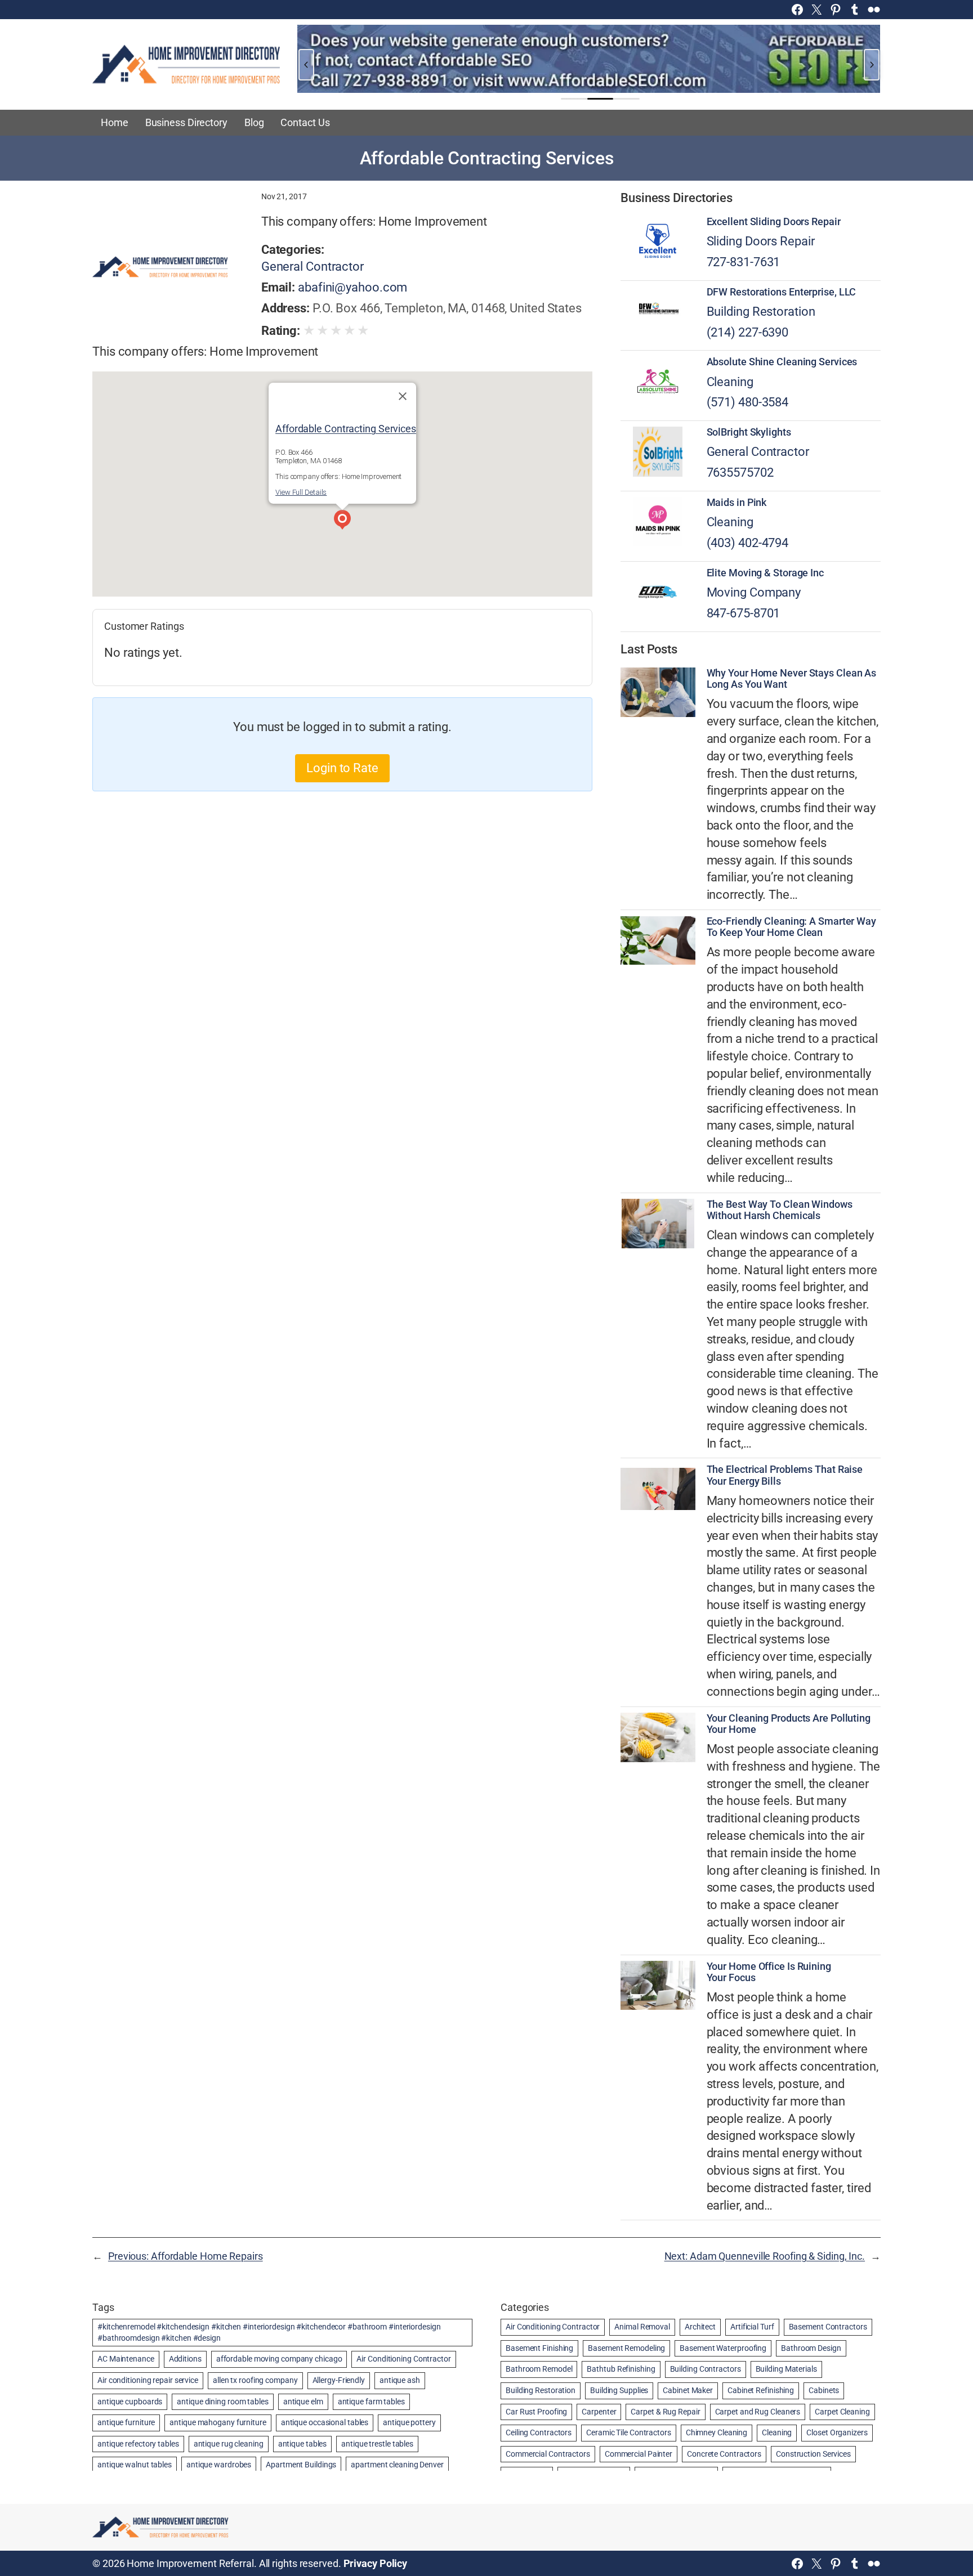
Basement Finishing (539, 2348)
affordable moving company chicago (279, 2359)
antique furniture (126, 2422)
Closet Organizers (837, 2432)
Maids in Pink (737, 503)
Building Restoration (761, 312)
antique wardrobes (219, 2465)
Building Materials (786, 2369)
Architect (700, 2327)
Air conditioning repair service (148, 2380)
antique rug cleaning (229, 2444)
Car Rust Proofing (536, 2412)
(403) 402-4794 (748, 543)
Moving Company (754, 592)
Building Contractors (706, 2369)
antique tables (303, 2444)
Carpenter (599, 2412)
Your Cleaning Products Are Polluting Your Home (789, 1724)
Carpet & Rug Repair (665, 2412)
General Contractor (313, 266)
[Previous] (306, 65)
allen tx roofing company (255, 2380)
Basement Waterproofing (723, 2348)
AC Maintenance (126, 2359)
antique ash (400, 2380)
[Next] (872, 65)
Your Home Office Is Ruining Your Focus (769, 1972)
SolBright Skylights (749, 432)
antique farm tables (371, 2402)
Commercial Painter (639, 2454)
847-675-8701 (744, 613)
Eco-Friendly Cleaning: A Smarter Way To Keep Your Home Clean (791, 927)
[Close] (403, 396)
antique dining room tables (222, 2402)
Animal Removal (642, 2327)
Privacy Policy (376, 2563)
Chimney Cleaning (717, 2432)
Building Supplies (619, 2390)
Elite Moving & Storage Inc (765, 573)
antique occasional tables (325, 2422)
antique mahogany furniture (218, 2422)
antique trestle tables (377, 2444)
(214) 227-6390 (748, 332)
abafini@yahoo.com (352, 287)
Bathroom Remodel (539, 2369)
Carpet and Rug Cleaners (758, 2412)
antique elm (303, 2402)
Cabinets (824, 2390)
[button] (342, 521)
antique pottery (409, 2422)
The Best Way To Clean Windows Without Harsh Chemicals (780, 1210)
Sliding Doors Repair (761, 241)
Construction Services (813, 2454)
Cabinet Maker (688, 2390)
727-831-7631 (744, 262)
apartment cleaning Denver (397, 2465)
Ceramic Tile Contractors (629, 2432)
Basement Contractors (828, 2327)
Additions (185, 2359)
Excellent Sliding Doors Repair (774, 222)
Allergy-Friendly (339, 2380)
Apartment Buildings (301, 2465)
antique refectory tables (138, 2444)
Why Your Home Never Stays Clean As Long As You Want (792, 679)
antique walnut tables (135, 2465)
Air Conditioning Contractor (403, 2359)
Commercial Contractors (548, 2454)
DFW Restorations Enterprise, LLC (782, 292)
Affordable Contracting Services (346, 428)
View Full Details (301, 492)
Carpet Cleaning (842, 2412)
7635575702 (740, 472)
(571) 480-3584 (748, 402)
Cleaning (730, 382)
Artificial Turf (752, 2327)
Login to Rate (342, 768)
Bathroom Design (811, 2348)
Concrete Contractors (724, 2454)
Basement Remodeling (626, 2348)
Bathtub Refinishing (621, 2369)
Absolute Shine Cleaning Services (782, 362)
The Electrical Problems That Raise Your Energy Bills (785, 1475)
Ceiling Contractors (539, 2432)
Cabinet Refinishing (761, 2390)
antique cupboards (130, 2402)
